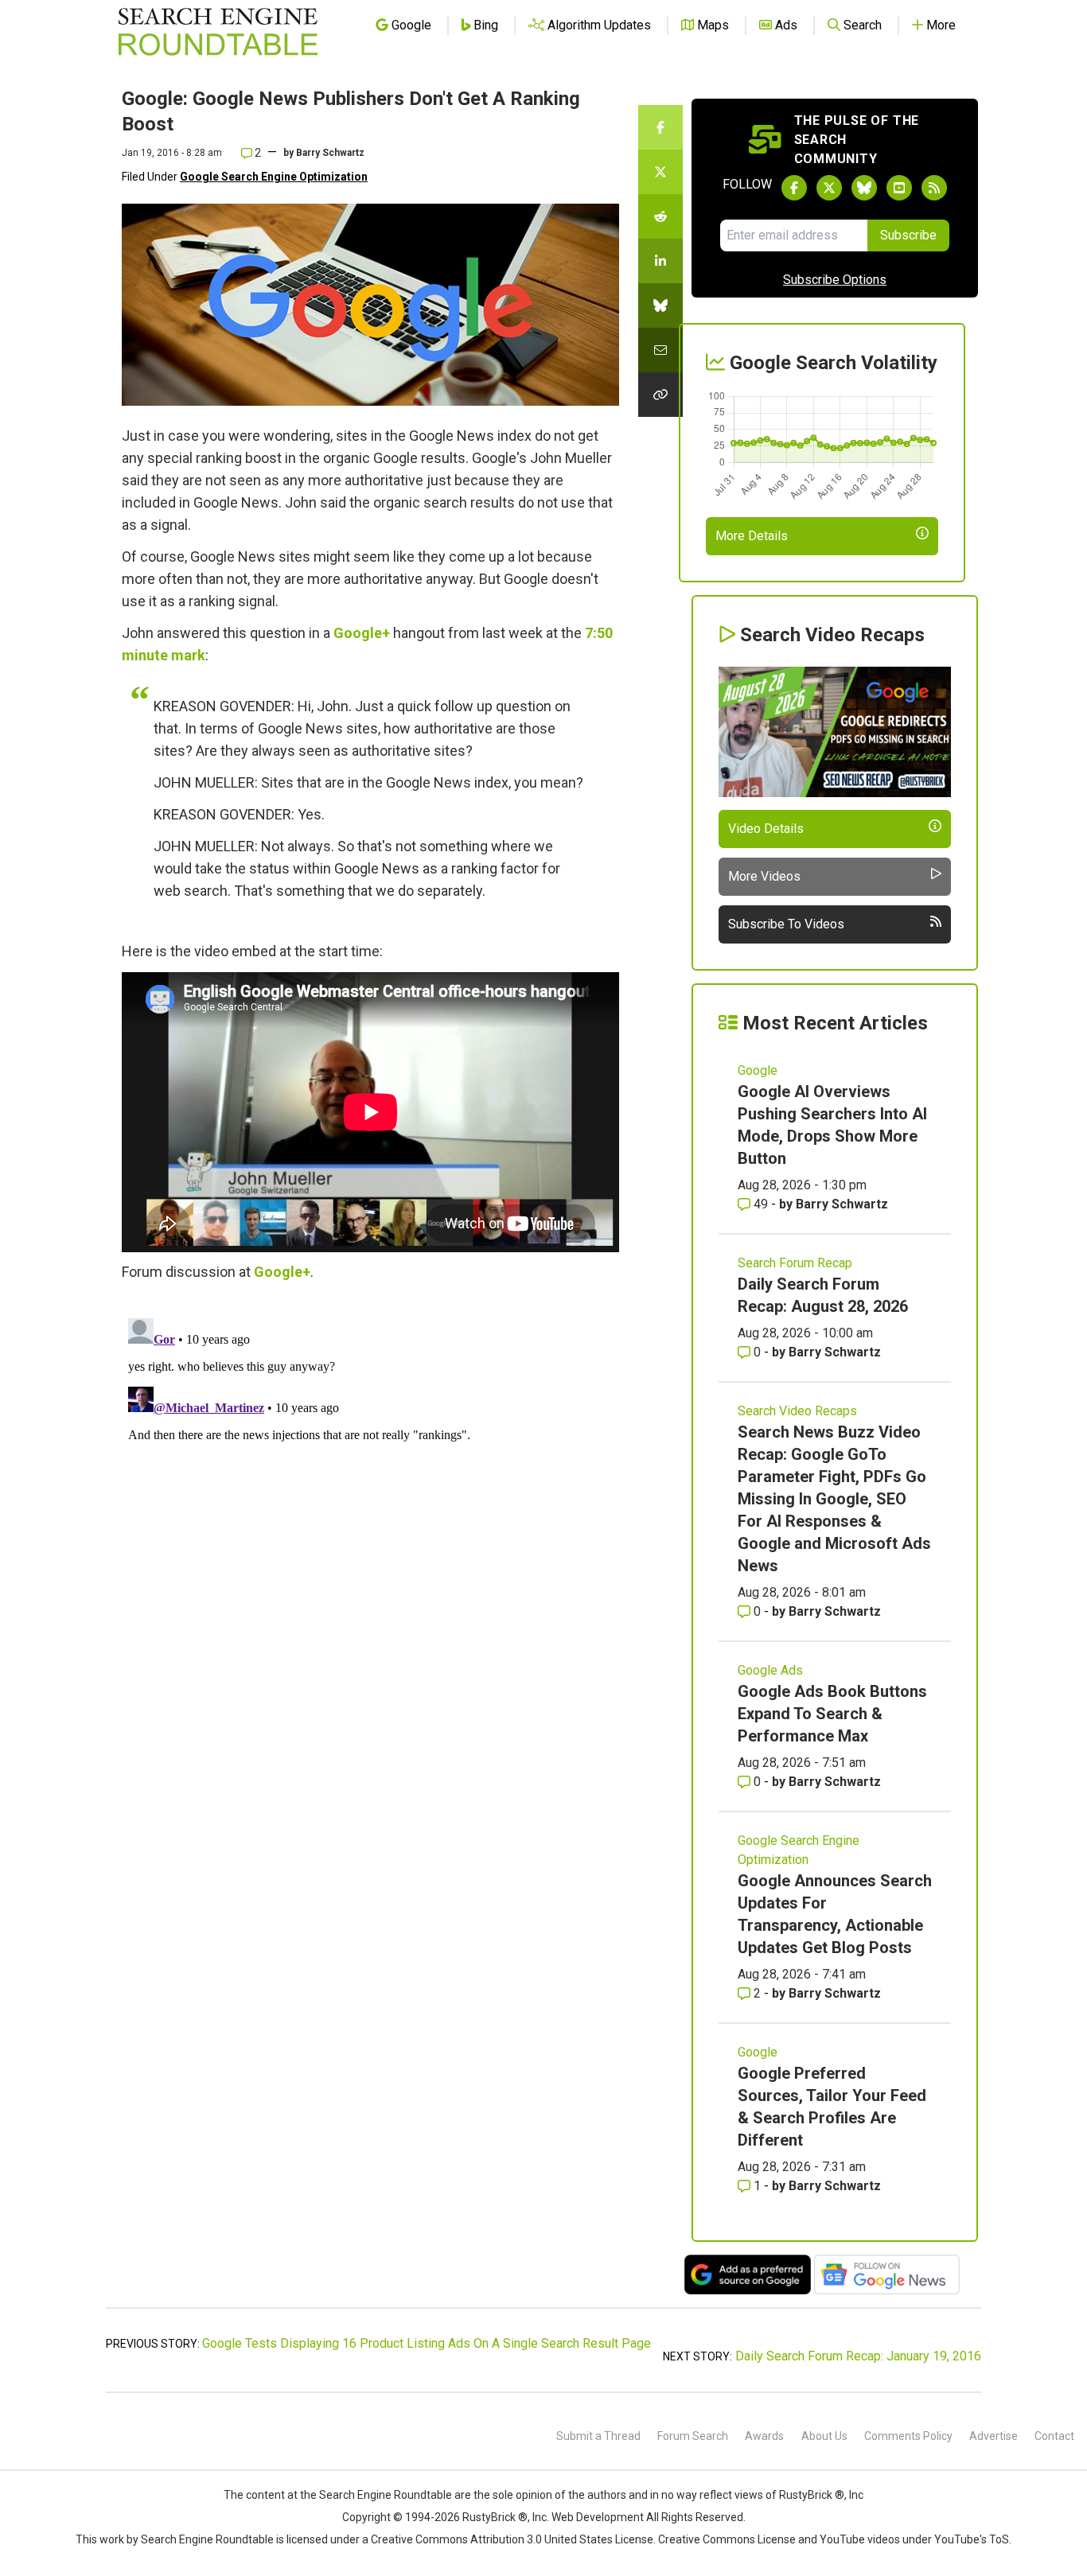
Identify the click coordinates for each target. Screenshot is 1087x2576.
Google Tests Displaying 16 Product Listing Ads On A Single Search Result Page (427, 2343)
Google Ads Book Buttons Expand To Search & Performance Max (832, 1714)
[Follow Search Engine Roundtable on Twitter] (829, 188)
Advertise (993, 2436)
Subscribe (908, 235)
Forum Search (693, 2436)
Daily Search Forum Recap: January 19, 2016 (858, 2356)
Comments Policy (908, 2436)
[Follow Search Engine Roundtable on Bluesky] (864, 188)
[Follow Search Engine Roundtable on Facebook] (794, 188)
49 (761, 1204)
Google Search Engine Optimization (274, 177)
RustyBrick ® (495, 2517)
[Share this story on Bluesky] (660, 305)
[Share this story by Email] (660, 350)
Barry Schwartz (330, 153)
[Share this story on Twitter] (660, 172)
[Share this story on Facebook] (660, 127)
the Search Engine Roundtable (377, 2495)
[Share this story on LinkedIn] (660, 261)
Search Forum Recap (795, 1263)
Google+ (362, 633)
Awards (764, 2436)
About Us (824, 2436)
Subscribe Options (835, 280)
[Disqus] (370, 1511)
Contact (1054, 2436)
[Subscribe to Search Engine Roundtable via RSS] (934, 188)
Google (758, 1070)
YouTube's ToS (972, 2539)
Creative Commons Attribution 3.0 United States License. (513, 2539)
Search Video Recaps (797, 1411)
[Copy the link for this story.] (660, 395)
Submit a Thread (598, 2436)
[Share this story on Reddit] (660, 216)
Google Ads (770, 1670)
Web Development (598, 2517)
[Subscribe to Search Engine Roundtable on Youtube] (899, 188)
